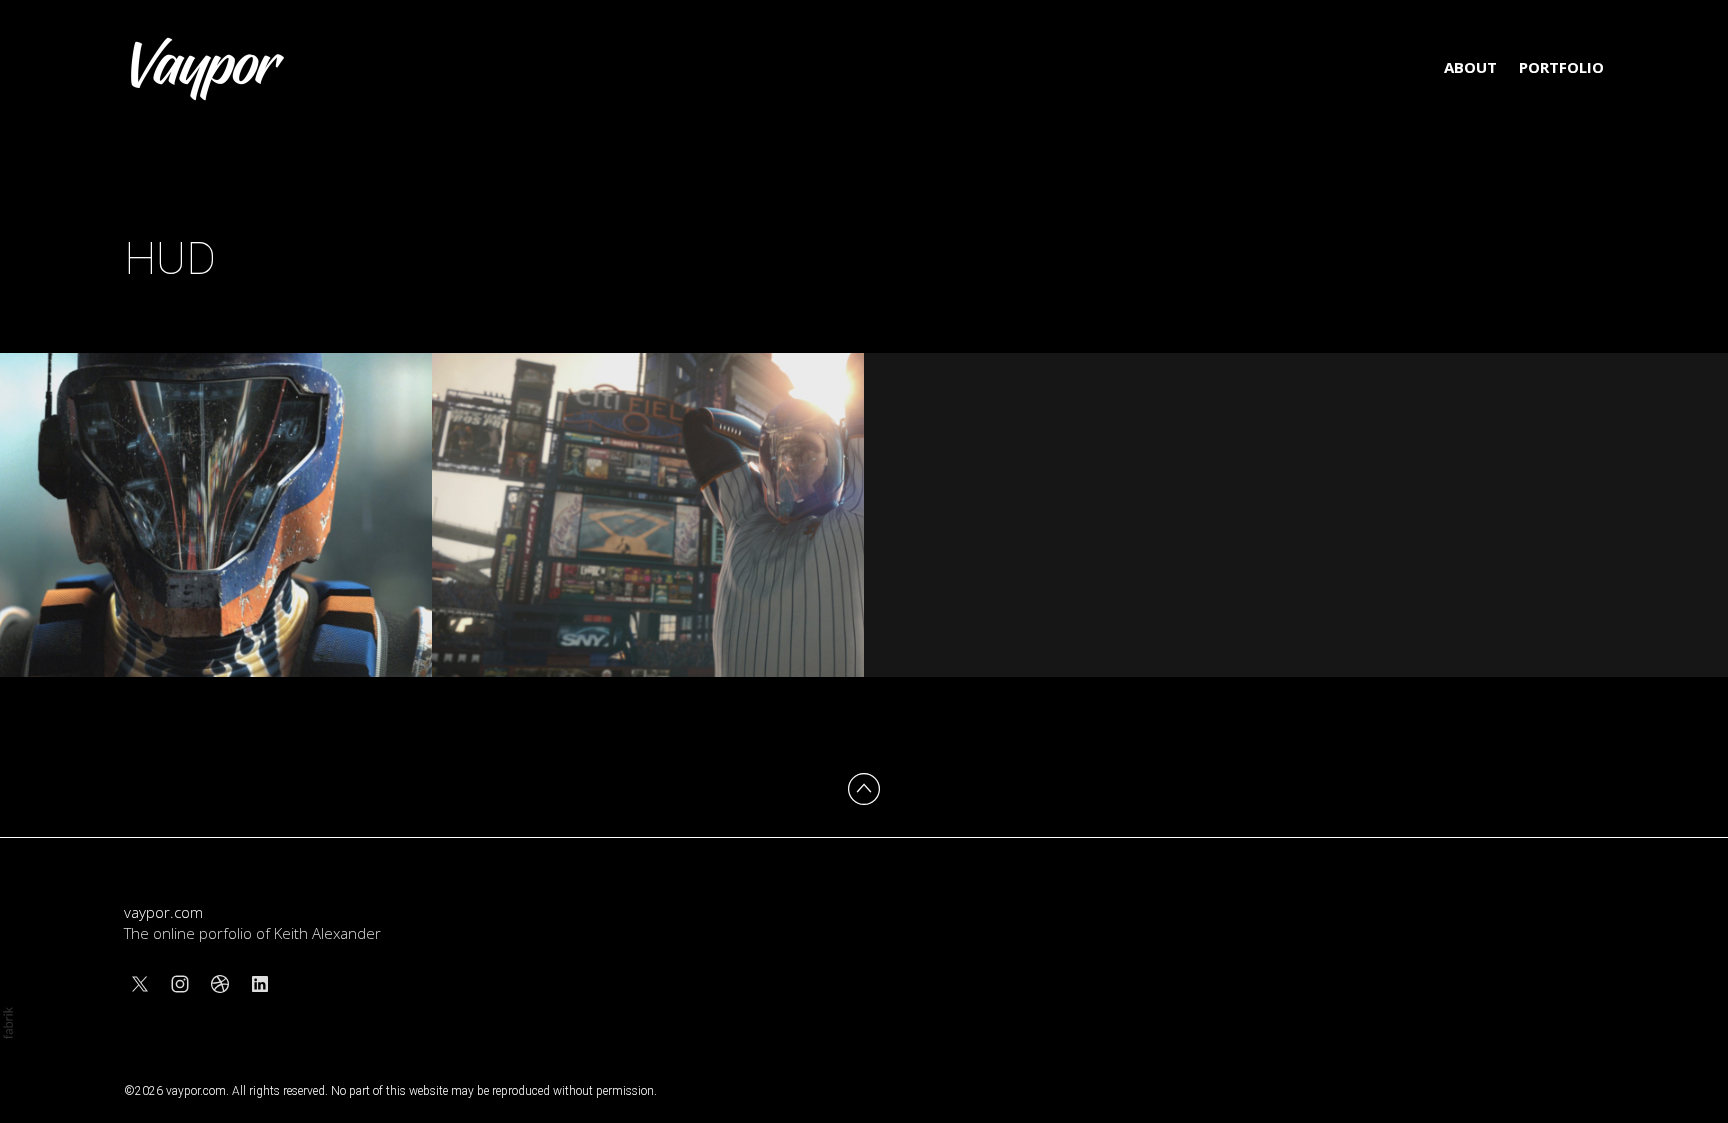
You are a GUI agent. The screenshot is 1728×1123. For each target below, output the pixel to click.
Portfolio (1561, 67)
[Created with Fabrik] (8, 1023)
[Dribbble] (220, 984)
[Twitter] (140, 984)
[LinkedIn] (260, 984)
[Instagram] (180, 984)
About (1470, 67)
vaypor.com (163, 912)
